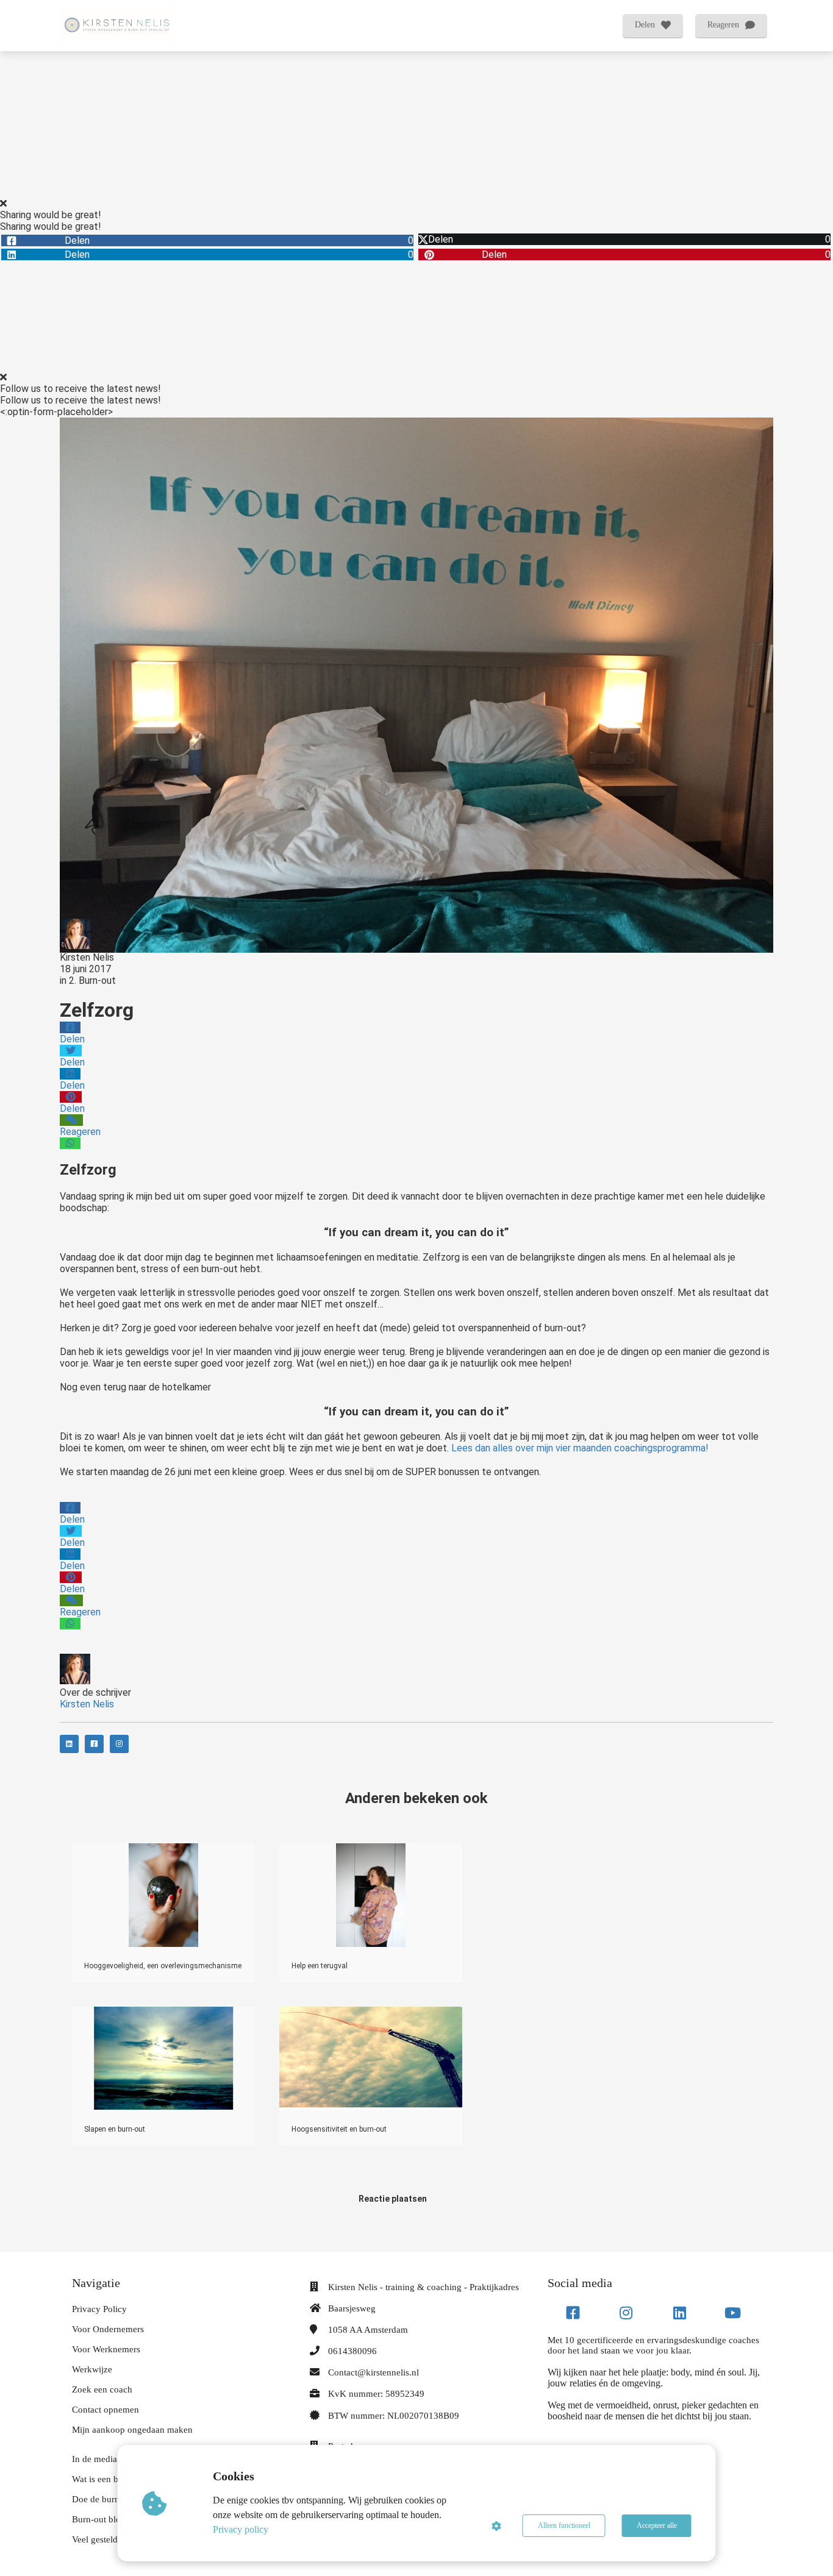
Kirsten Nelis (87, 957)
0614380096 (352, 2351)
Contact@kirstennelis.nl (374, 2372)
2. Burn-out (92, 980)
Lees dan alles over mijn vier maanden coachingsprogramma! (580, 1448)
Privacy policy (241, 2529)
